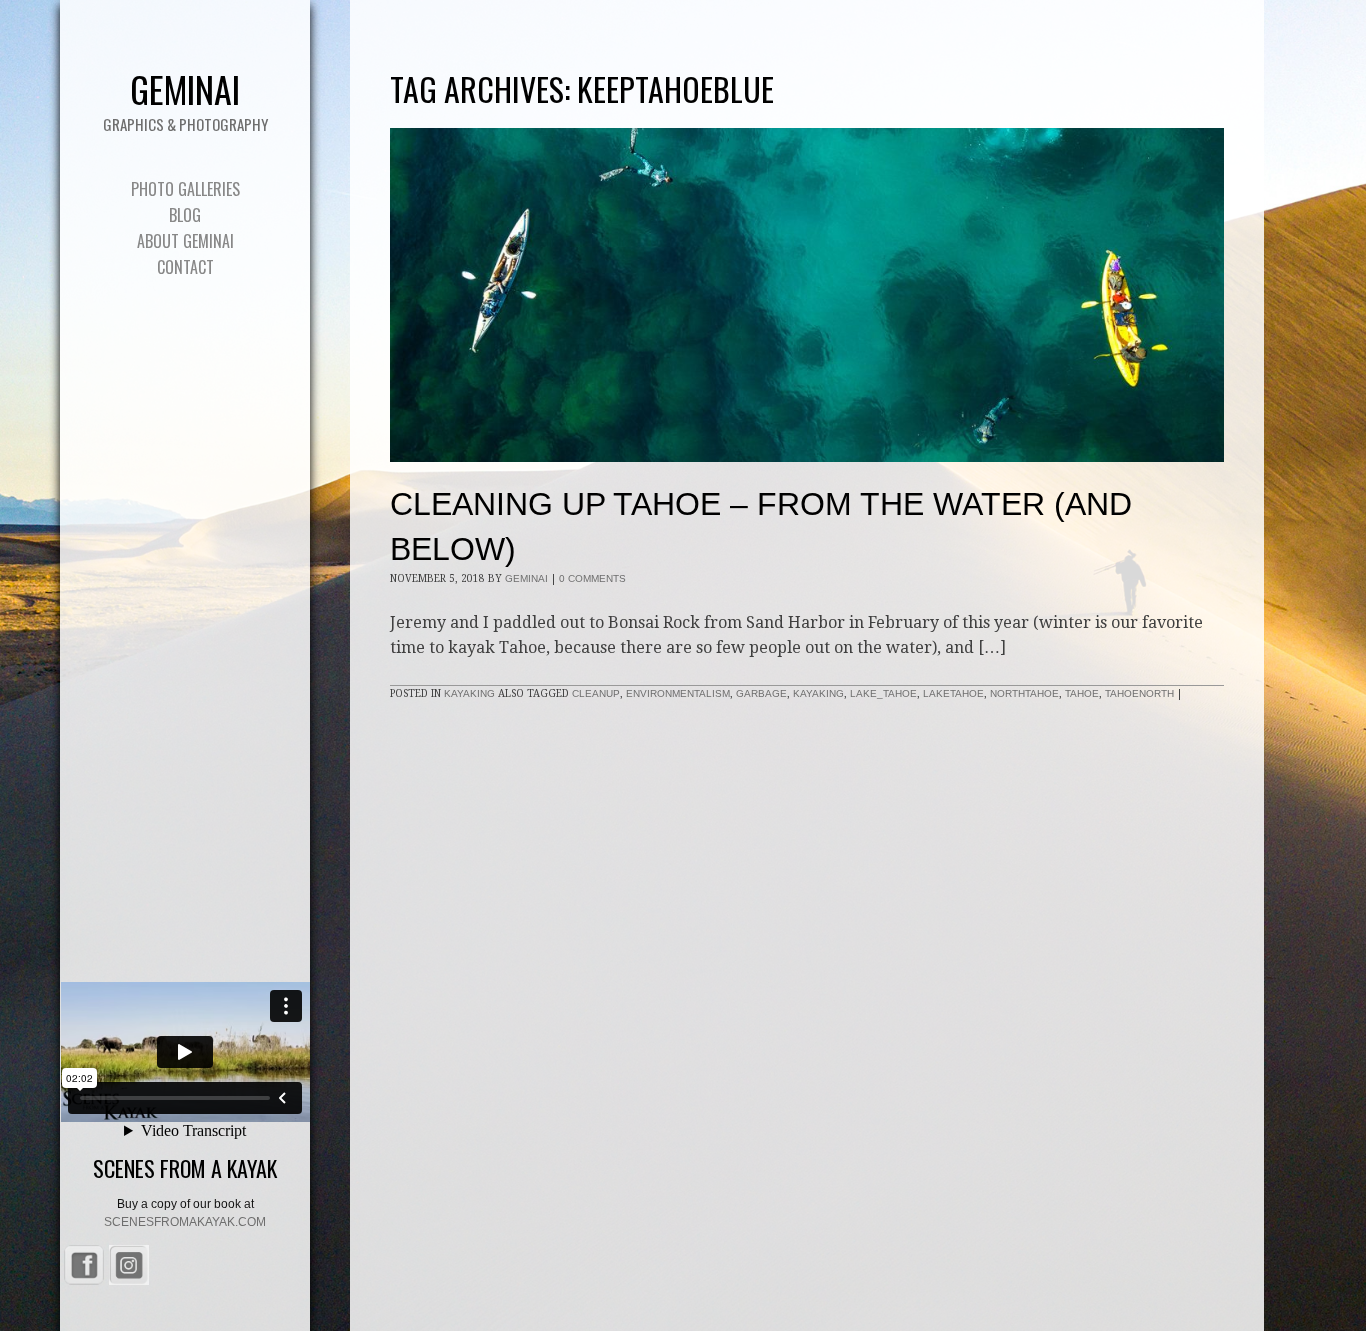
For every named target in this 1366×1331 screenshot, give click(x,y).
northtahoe (1024, 693)
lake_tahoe (883, 693)
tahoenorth (1139, 693)
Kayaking (469, 693)
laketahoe (953, 693)
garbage (761, 693)
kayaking (818, 693)
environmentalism (678, 693)
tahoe (1082, 693)
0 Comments (592, 578)
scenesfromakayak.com (185, 1222)
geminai (526, 578)
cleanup (596, 693)
